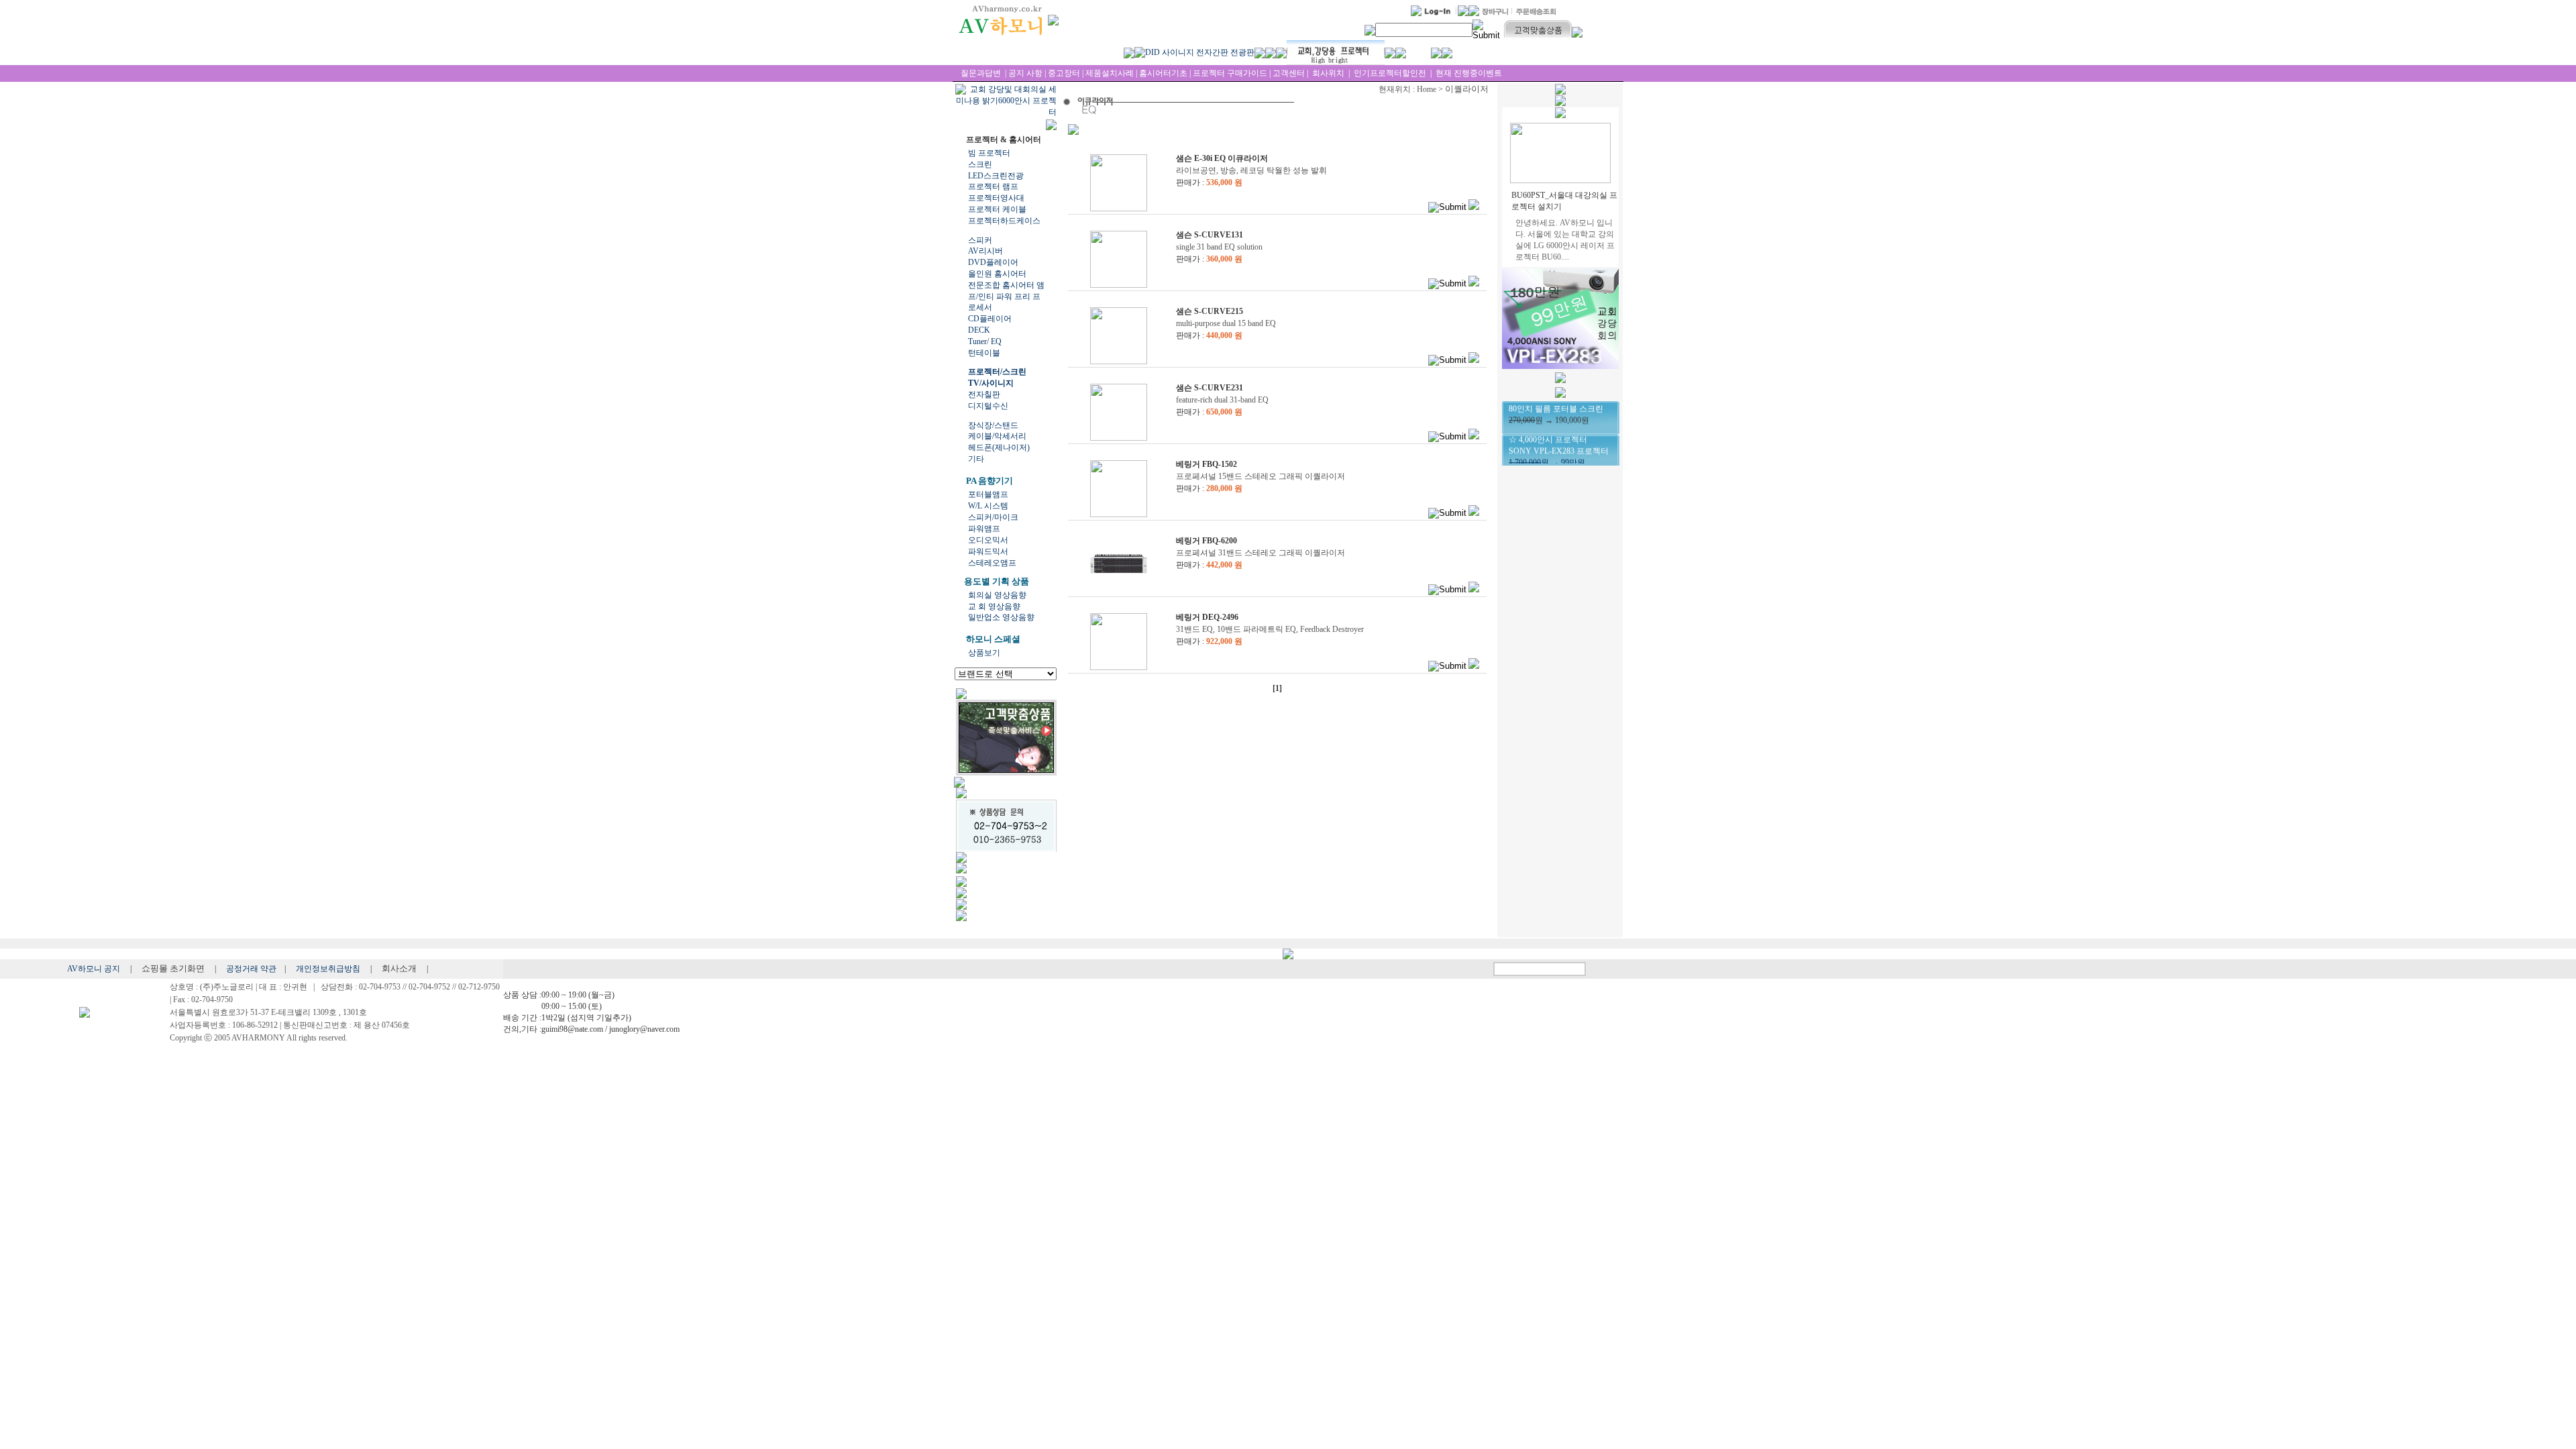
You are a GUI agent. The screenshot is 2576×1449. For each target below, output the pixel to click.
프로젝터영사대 (996, 198)
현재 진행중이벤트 (1468, 73)
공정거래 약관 (251, 969)
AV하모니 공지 (95, 969)
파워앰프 (984, 529)
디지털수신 (988, 406)
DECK (979, 330)
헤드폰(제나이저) (999, 447)
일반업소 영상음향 (1001, 617)
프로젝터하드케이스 (1004, 221)
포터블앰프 (988, 494)
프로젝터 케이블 (997, 209)
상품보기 (984, 653)
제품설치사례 (1110, 73)
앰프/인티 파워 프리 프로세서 (1006, 297)
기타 (976, 459)
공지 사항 (1025, 73)
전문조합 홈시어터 (1001, 285)
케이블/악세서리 (997, 436)
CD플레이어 (990, 319)
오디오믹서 (988, 540)
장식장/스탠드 (993, 425)
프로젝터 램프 (993, 186)
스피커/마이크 (993, 517)
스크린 (980, 164)
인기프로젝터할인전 (1390, 73)
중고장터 (1064, 73)
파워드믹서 (988, 551)
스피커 (980, 240)
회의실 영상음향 (997, 595)
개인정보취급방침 (329, 969)
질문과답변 (981, 73)
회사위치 (1327, 73)
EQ (996, 341)
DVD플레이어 (993, 262)
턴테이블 (984, 353)
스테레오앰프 (992, 563)
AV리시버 (985, 251)
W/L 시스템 (988, 506)
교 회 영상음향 (994, 606)
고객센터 (1289, 73)
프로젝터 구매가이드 (1230, 73)
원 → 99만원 (1559, 443)
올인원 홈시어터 (997, 274)
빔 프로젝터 (989, 153)
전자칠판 (984, 394)
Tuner (977, 341)
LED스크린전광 (996, 176)
